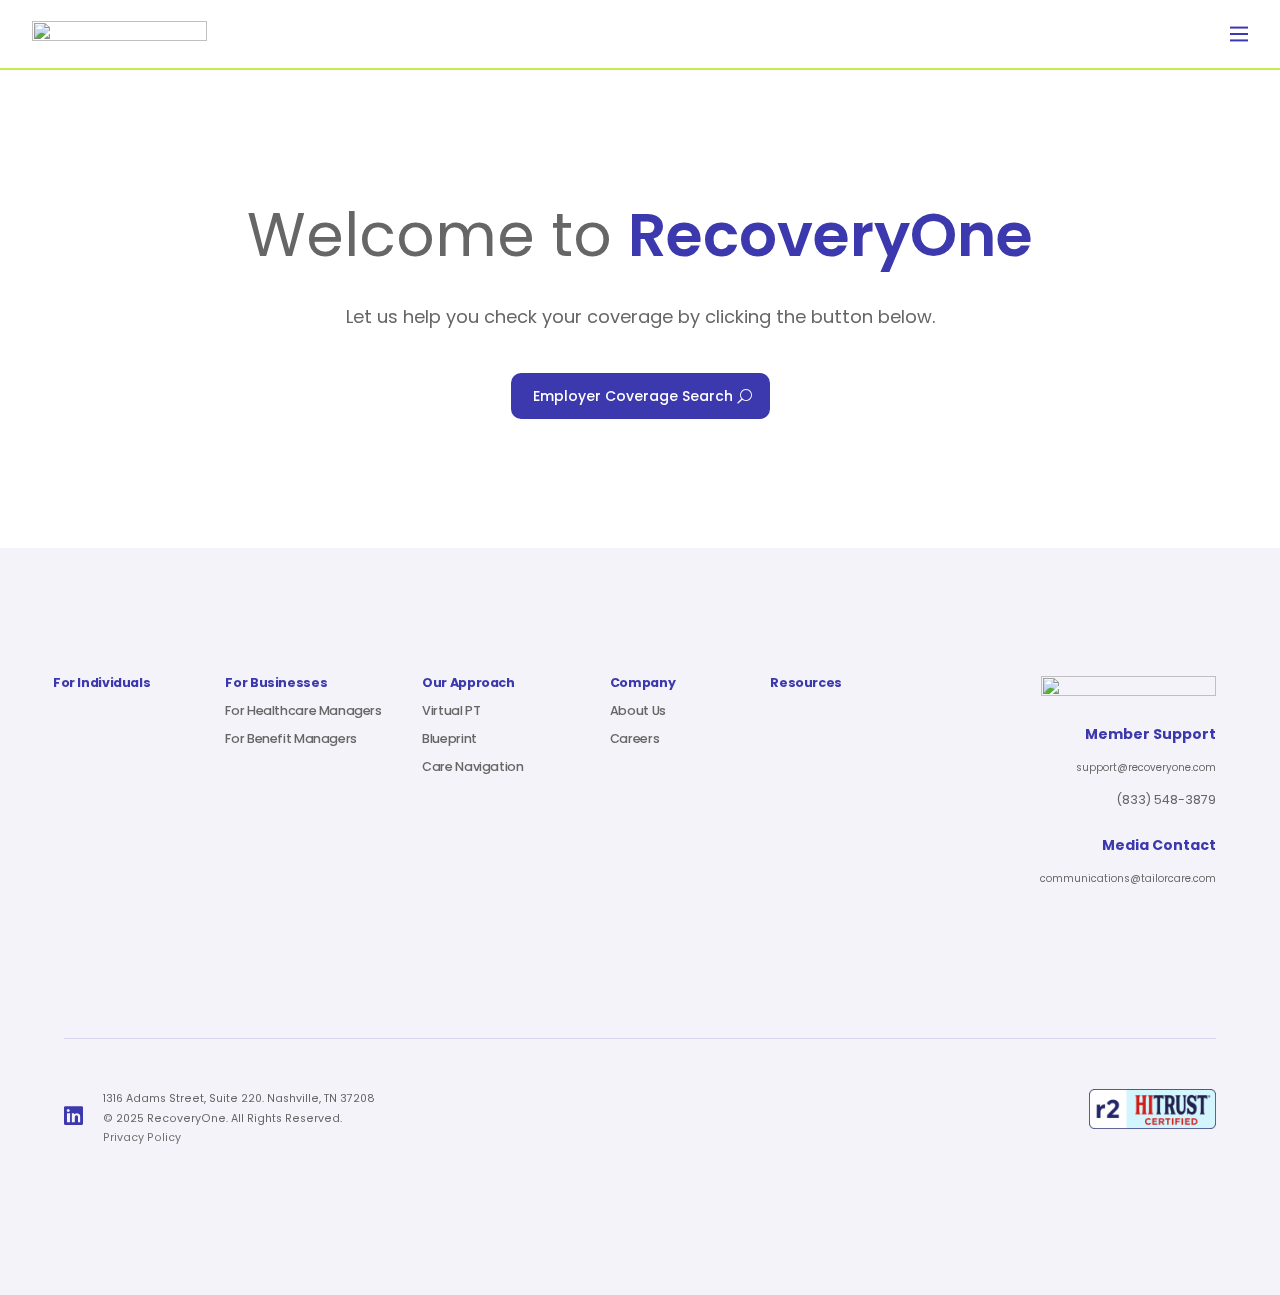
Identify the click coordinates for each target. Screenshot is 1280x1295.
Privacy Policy (142, 1137)
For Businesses (276, 683)
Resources (806, 683)
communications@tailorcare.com (1128, 878)
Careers (634, 738)
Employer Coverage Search (633, 396)
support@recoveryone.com (1146, 767)
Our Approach (468, 683)
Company (642, 683)
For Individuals (101, 683)
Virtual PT (451, 710)
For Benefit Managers (290, 738)
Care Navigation (472, 766)
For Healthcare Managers (303, 710)
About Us (638, 710)
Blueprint (449, 738)
